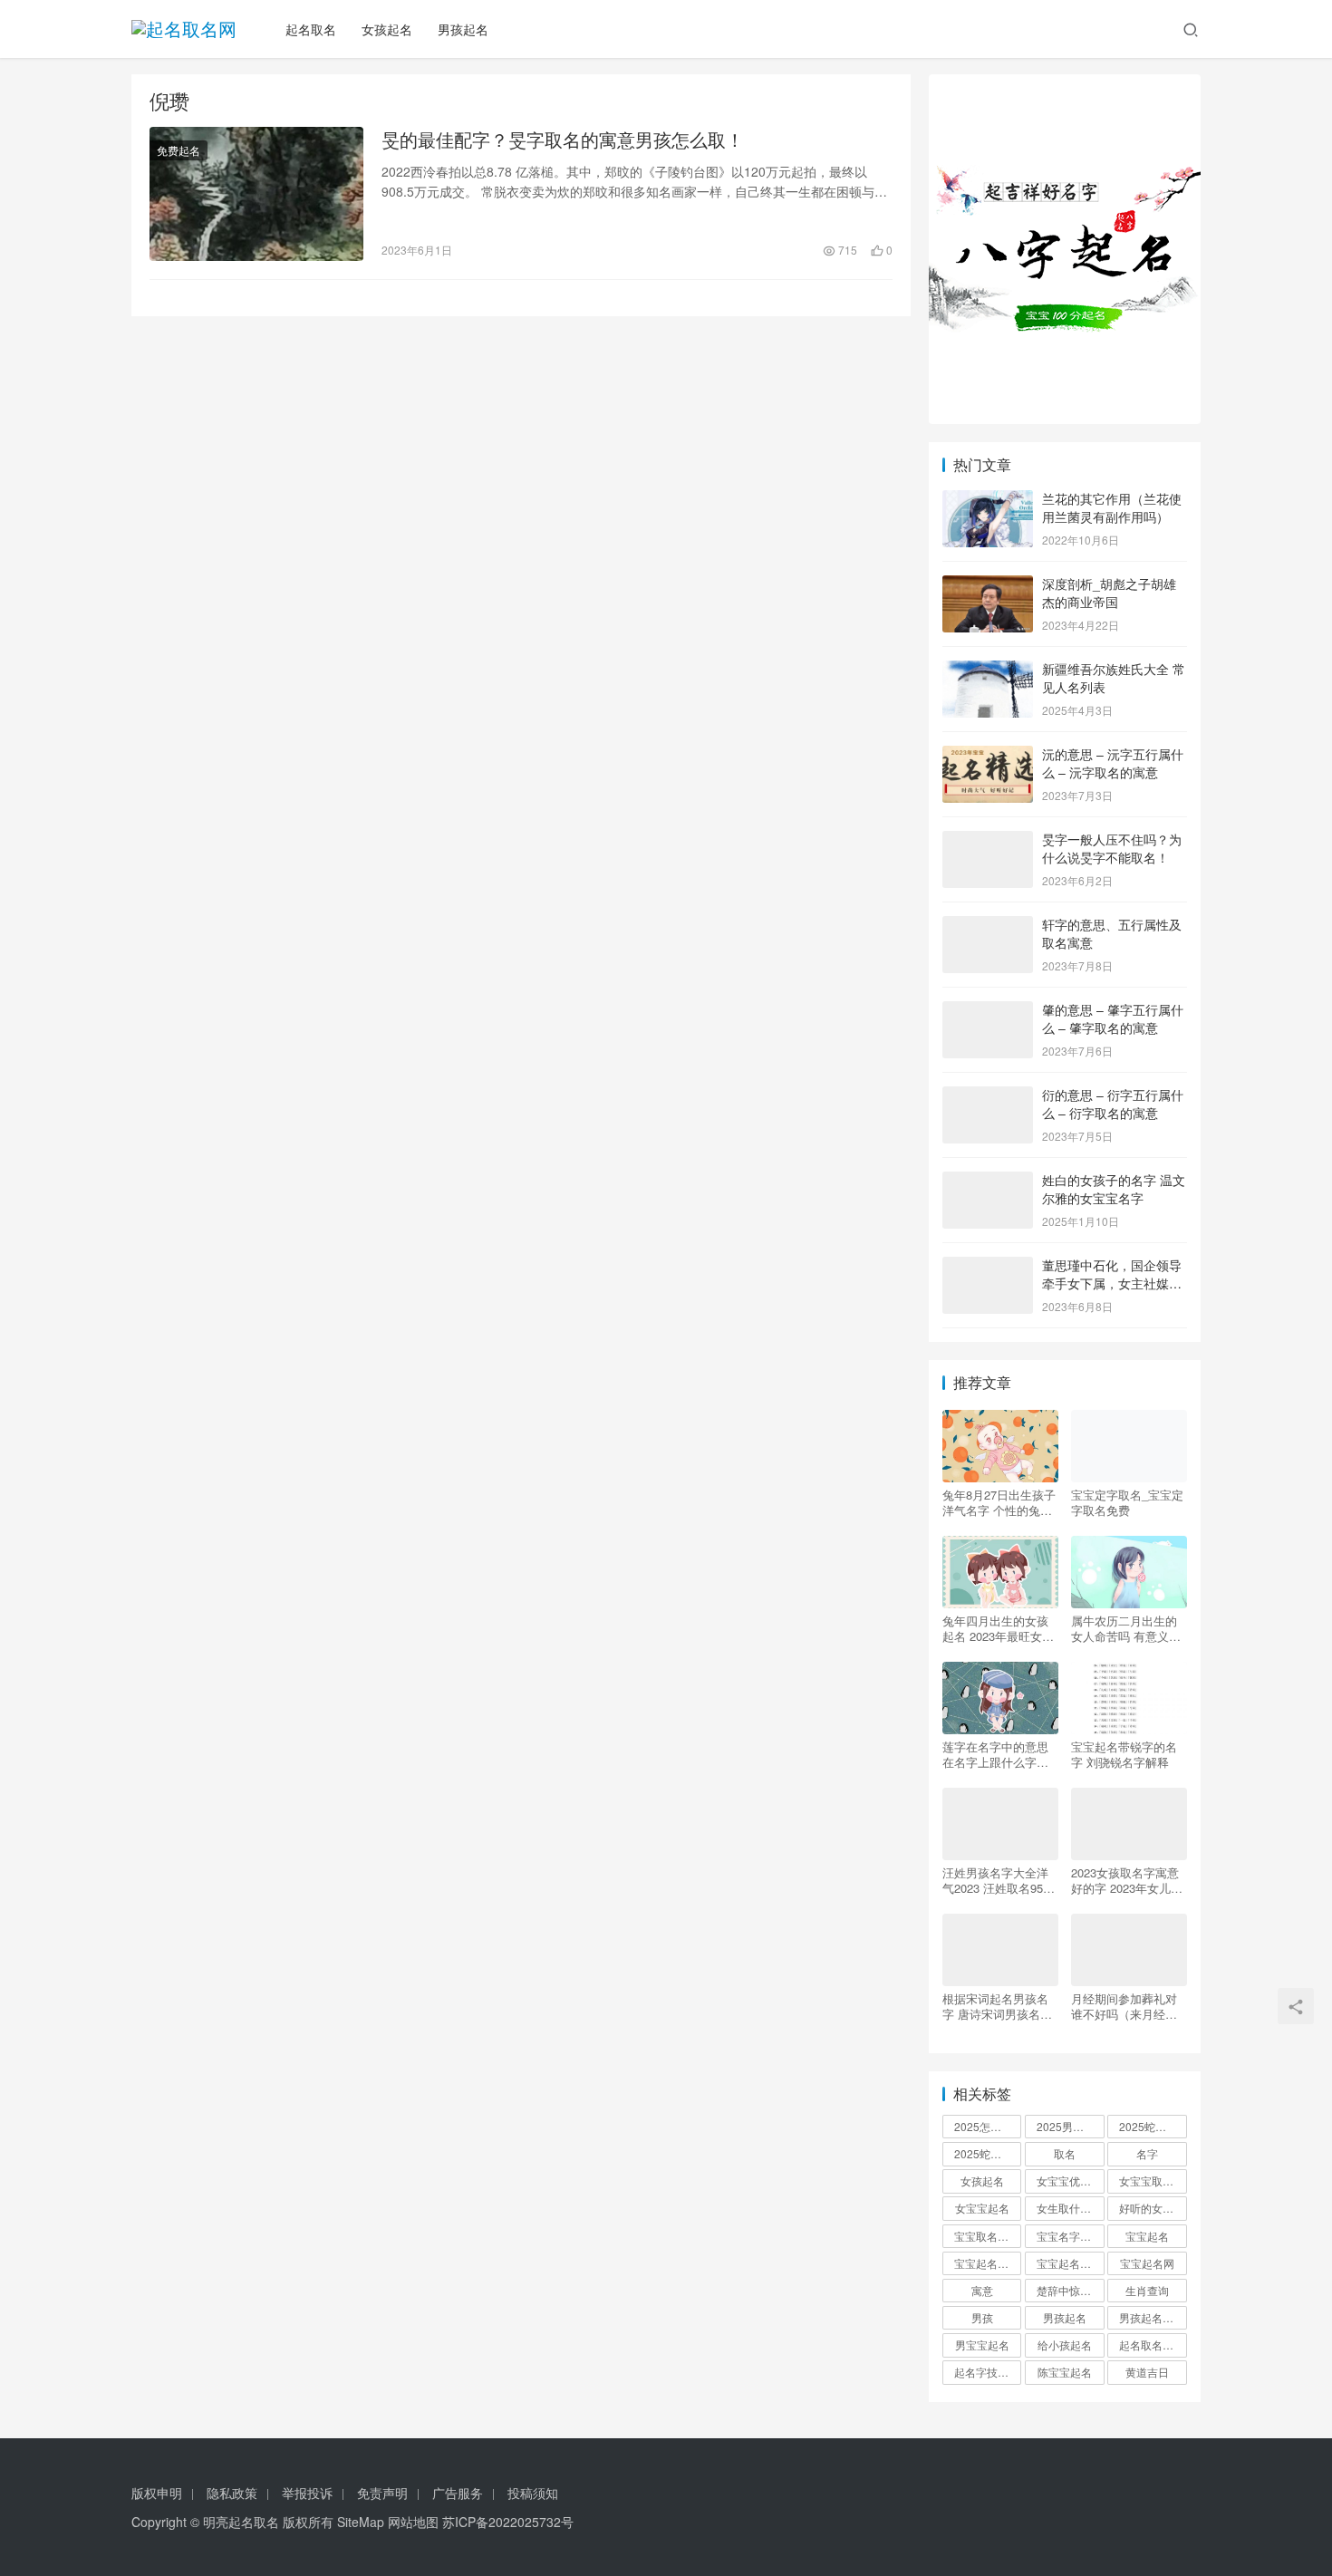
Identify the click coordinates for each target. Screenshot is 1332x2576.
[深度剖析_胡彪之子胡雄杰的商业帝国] (988, 585)
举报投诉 (307, 2493)
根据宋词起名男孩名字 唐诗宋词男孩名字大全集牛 (997, 2006)
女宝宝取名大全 (1153, 2180)
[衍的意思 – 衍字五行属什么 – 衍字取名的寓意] (988, 1096)
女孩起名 (387, 29)
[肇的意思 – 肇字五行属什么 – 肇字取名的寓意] (988, 1011)
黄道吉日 (1147, 2372)
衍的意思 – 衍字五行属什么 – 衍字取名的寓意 (1113, 1104)
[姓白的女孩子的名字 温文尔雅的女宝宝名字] (988, 1182)
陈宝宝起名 (1065, 2372)
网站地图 (413, 2522)
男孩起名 (463, 29)
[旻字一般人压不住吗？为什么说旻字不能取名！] (988, 841)
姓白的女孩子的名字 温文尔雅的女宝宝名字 (1114, 1189)
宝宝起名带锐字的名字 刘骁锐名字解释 (1124, 1754)
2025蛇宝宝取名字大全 (988, 2153)
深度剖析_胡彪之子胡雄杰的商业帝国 (1109, 593)
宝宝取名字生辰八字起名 (988, 2236)
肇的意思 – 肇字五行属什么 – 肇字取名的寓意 (1113, 1018)
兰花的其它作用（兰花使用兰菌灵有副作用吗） (1112, 507)
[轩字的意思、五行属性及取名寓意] (988, 926)
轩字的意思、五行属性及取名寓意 (1112, 933)
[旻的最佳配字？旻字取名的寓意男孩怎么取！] (256, 194)
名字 (1147, 2153)
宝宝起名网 (1147, 2263)
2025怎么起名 (988, 2126)
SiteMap (361, 2522)
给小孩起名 (1065, 2344)
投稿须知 (533, 2493)
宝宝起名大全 (1069, 2263)
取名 (1065, 2153)
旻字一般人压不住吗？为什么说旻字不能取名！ (1112, 848)
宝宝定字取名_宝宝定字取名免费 (1127, 1502)
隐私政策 (232, 2493)
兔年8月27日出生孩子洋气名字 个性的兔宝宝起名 (999, 1502)
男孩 (982, 2317)
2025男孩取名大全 (1070, 2126)
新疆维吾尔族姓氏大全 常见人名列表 (1114, 678)
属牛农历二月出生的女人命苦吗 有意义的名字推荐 (1126, 1628)
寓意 (982, 2290)
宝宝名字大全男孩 (1070, 2236)
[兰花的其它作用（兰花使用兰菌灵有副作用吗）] (988, 500)
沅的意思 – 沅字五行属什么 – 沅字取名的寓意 (1113, 763)
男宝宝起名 (982, 2344)
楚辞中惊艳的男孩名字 (1070, 2290)
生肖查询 (1147, 2290)
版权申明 (157, 2493)
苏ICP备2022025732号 (508, 2522)
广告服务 (458, 2493)
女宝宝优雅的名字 (1070, 2180)
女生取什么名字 (1070, 2208)
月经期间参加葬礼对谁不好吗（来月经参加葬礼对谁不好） (1124, 2006)
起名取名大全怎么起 (1153, 2344)
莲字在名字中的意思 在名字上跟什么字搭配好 (995, 1754)
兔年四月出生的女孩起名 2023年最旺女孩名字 (998, 1628)
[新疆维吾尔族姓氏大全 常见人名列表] (988, 671)
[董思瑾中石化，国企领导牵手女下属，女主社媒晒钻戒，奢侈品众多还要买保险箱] (988, 1267)
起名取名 (311, 29)
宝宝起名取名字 (988, 2263)
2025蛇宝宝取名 (1153, 2126)
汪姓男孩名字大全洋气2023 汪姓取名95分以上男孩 (999, 1880)
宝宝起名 (1147, 2236)
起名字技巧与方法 (988, 2372)
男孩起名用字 (1152, 2317)
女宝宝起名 (982, 2208)
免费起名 (179, 150)
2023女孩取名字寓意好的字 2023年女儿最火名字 (1127, 1880)
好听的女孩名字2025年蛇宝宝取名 (1153, 2208)
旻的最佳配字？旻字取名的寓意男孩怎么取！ (563, 140)
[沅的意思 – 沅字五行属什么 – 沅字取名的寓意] (988, 756)
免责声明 (382, 2493)
